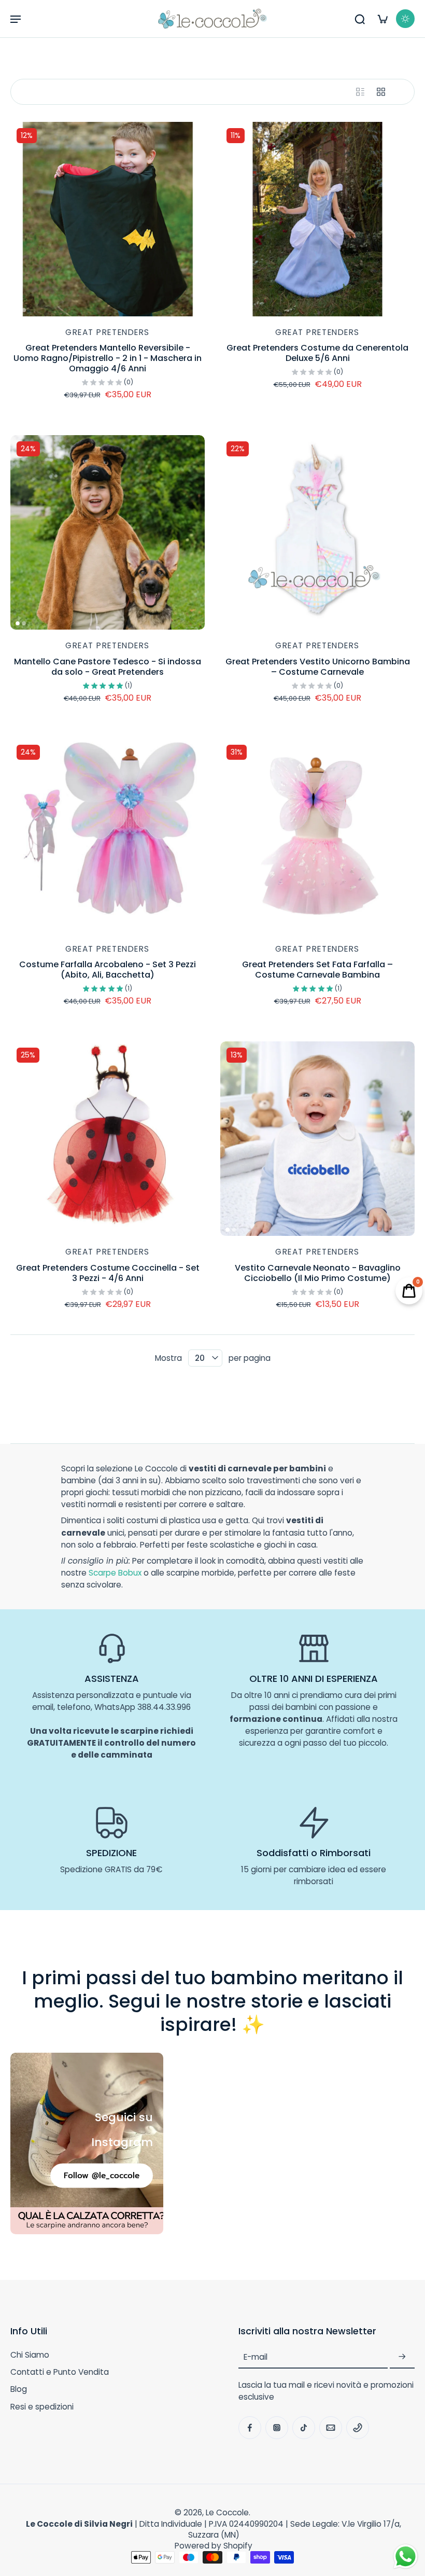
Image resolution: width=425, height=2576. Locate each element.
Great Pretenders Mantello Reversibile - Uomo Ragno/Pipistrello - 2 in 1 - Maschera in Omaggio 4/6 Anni (108, 358)
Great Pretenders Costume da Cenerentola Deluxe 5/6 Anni (317, 353)
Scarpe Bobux (115, 1573)
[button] (16, 19)
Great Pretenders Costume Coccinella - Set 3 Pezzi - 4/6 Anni (108, 1273)
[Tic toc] (304, 2428)
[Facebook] (250, 2428)
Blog (19, 2389)
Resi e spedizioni (42, 2407)
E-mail (256, 2357)
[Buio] (405, 19)
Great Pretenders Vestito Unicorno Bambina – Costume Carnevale (318, 667)
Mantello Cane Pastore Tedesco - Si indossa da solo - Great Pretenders (108, 667)
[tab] (18, 310)
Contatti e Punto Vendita (60, 2372)
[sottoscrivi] (402, 2357)
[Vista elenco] (360, 92)
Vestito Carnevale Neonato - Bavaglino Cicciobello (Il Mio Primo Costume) (318, 1273)
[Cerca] (360, 19)
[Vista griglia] (381, 92)
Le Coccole (227, 2512)
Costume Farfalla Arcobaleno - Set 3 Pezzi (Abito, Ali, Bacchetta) (108, 970)
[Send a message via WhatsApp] (406, 2557)
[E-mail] (331, 2428)
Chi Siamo (30, 2355)
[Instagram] (277, 2428)
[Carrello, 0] (382, 19)
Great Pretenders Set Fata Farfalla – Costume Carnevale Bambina (317, 970)
